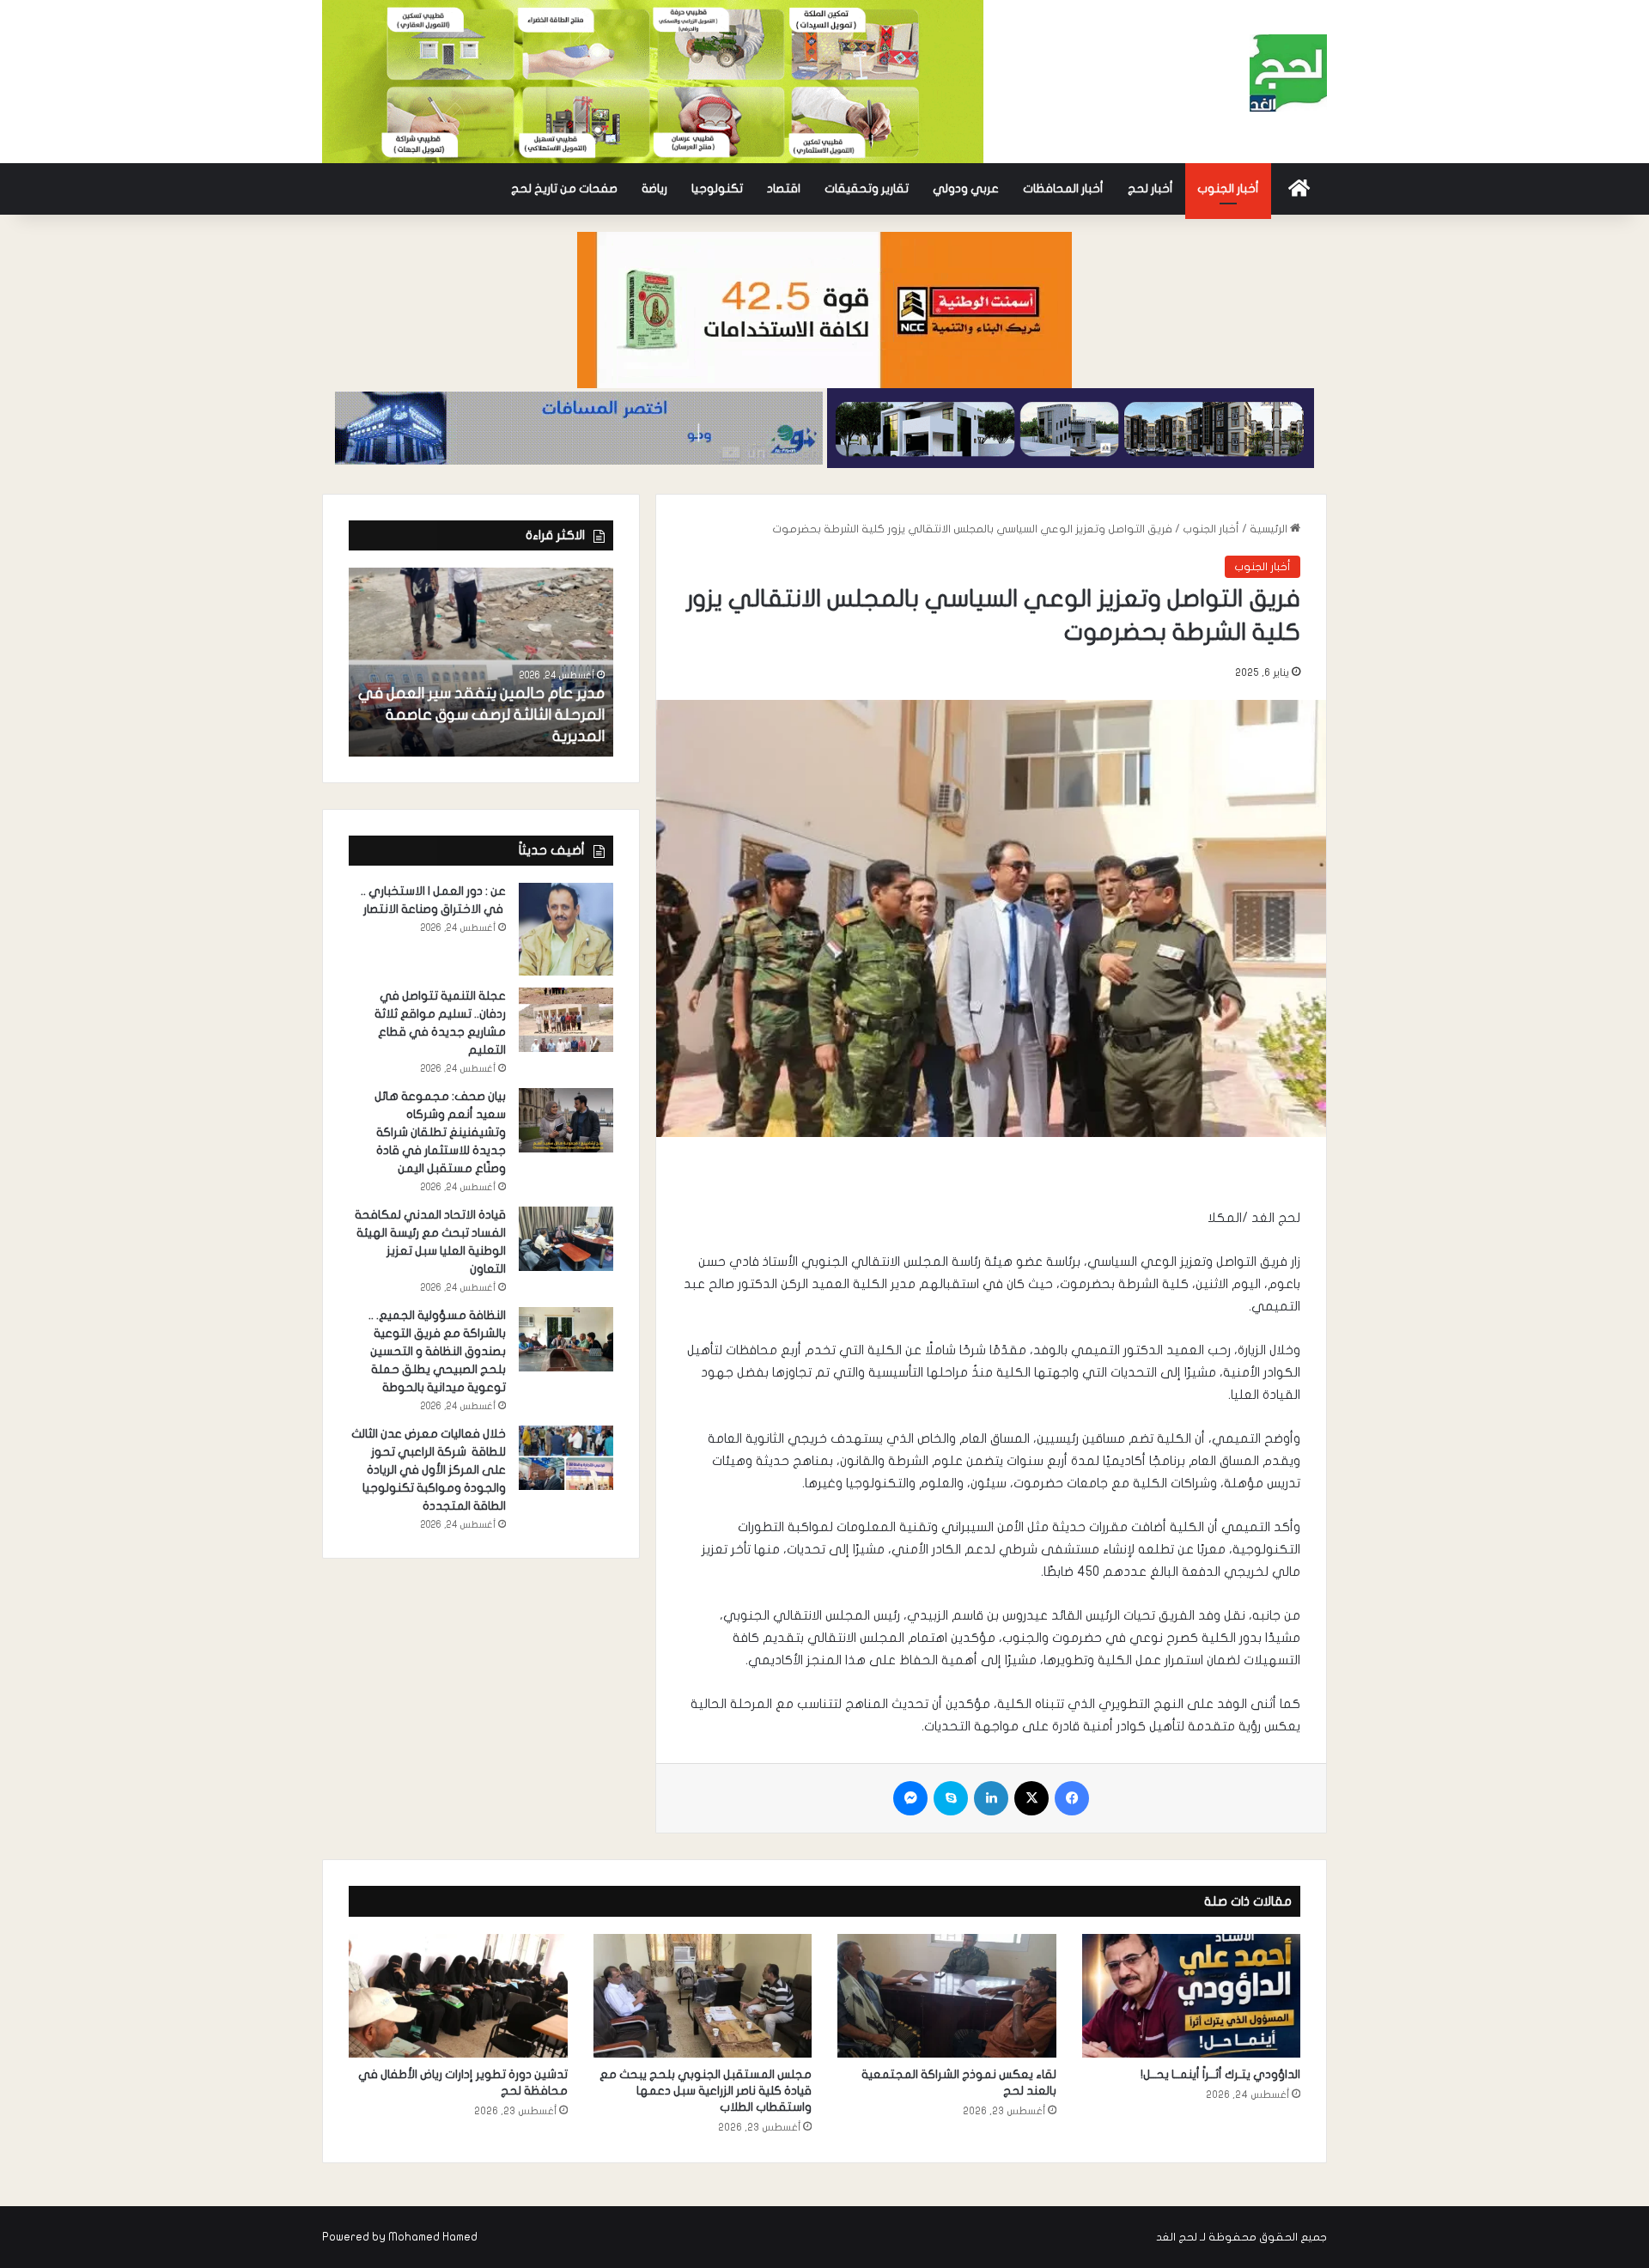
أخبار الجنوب (1228, 188)
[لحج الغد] (1288, 73)
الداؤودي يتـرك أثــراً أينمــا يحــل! (1220, 2074)
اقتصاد (784, 188)
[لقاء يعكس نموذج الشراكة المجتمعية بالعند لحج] (947, 1996)
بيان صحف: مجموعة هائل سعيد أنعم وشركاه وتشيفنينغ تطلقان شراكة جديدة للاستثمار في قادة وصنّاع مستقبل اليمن (440, 1132)
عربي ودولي (966, 188)
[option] (481, 662)
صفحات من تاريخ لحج (564, 188)
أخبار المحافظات (1063, 188)
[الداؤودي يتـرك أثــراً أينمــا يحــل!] (1192, 1996)
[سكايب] (951, 1798)
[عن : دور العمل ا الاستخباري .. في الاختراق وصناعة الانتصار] (566, 930)
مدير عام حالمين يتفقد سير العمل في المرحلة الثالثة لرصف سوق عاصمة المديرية (481, 715)
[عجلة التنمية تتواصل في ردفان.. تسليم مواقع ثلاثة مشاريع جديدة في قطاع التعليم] (566, 1020)
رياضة (654, 188)
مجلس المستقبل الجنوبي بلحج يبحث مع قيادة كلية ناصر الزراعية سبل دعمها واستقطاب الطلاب (706, 2091)
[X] (1031, 1798)
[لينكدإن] (991, 1798)
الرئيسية (1270, 529)
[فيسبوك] (1072, 1798)
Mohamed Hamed (433, 2237)
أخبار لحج (1150, 188)
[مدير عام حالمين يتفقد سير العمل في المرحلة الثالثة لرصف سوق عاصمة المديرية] (481, 662)
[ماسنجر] (910, 1798)
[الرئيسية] (1299, 189)
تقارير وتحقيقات (867, 188)
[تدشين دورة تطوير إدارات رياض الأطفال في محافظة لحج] (458, 1996)
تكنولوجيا (717, 188)
